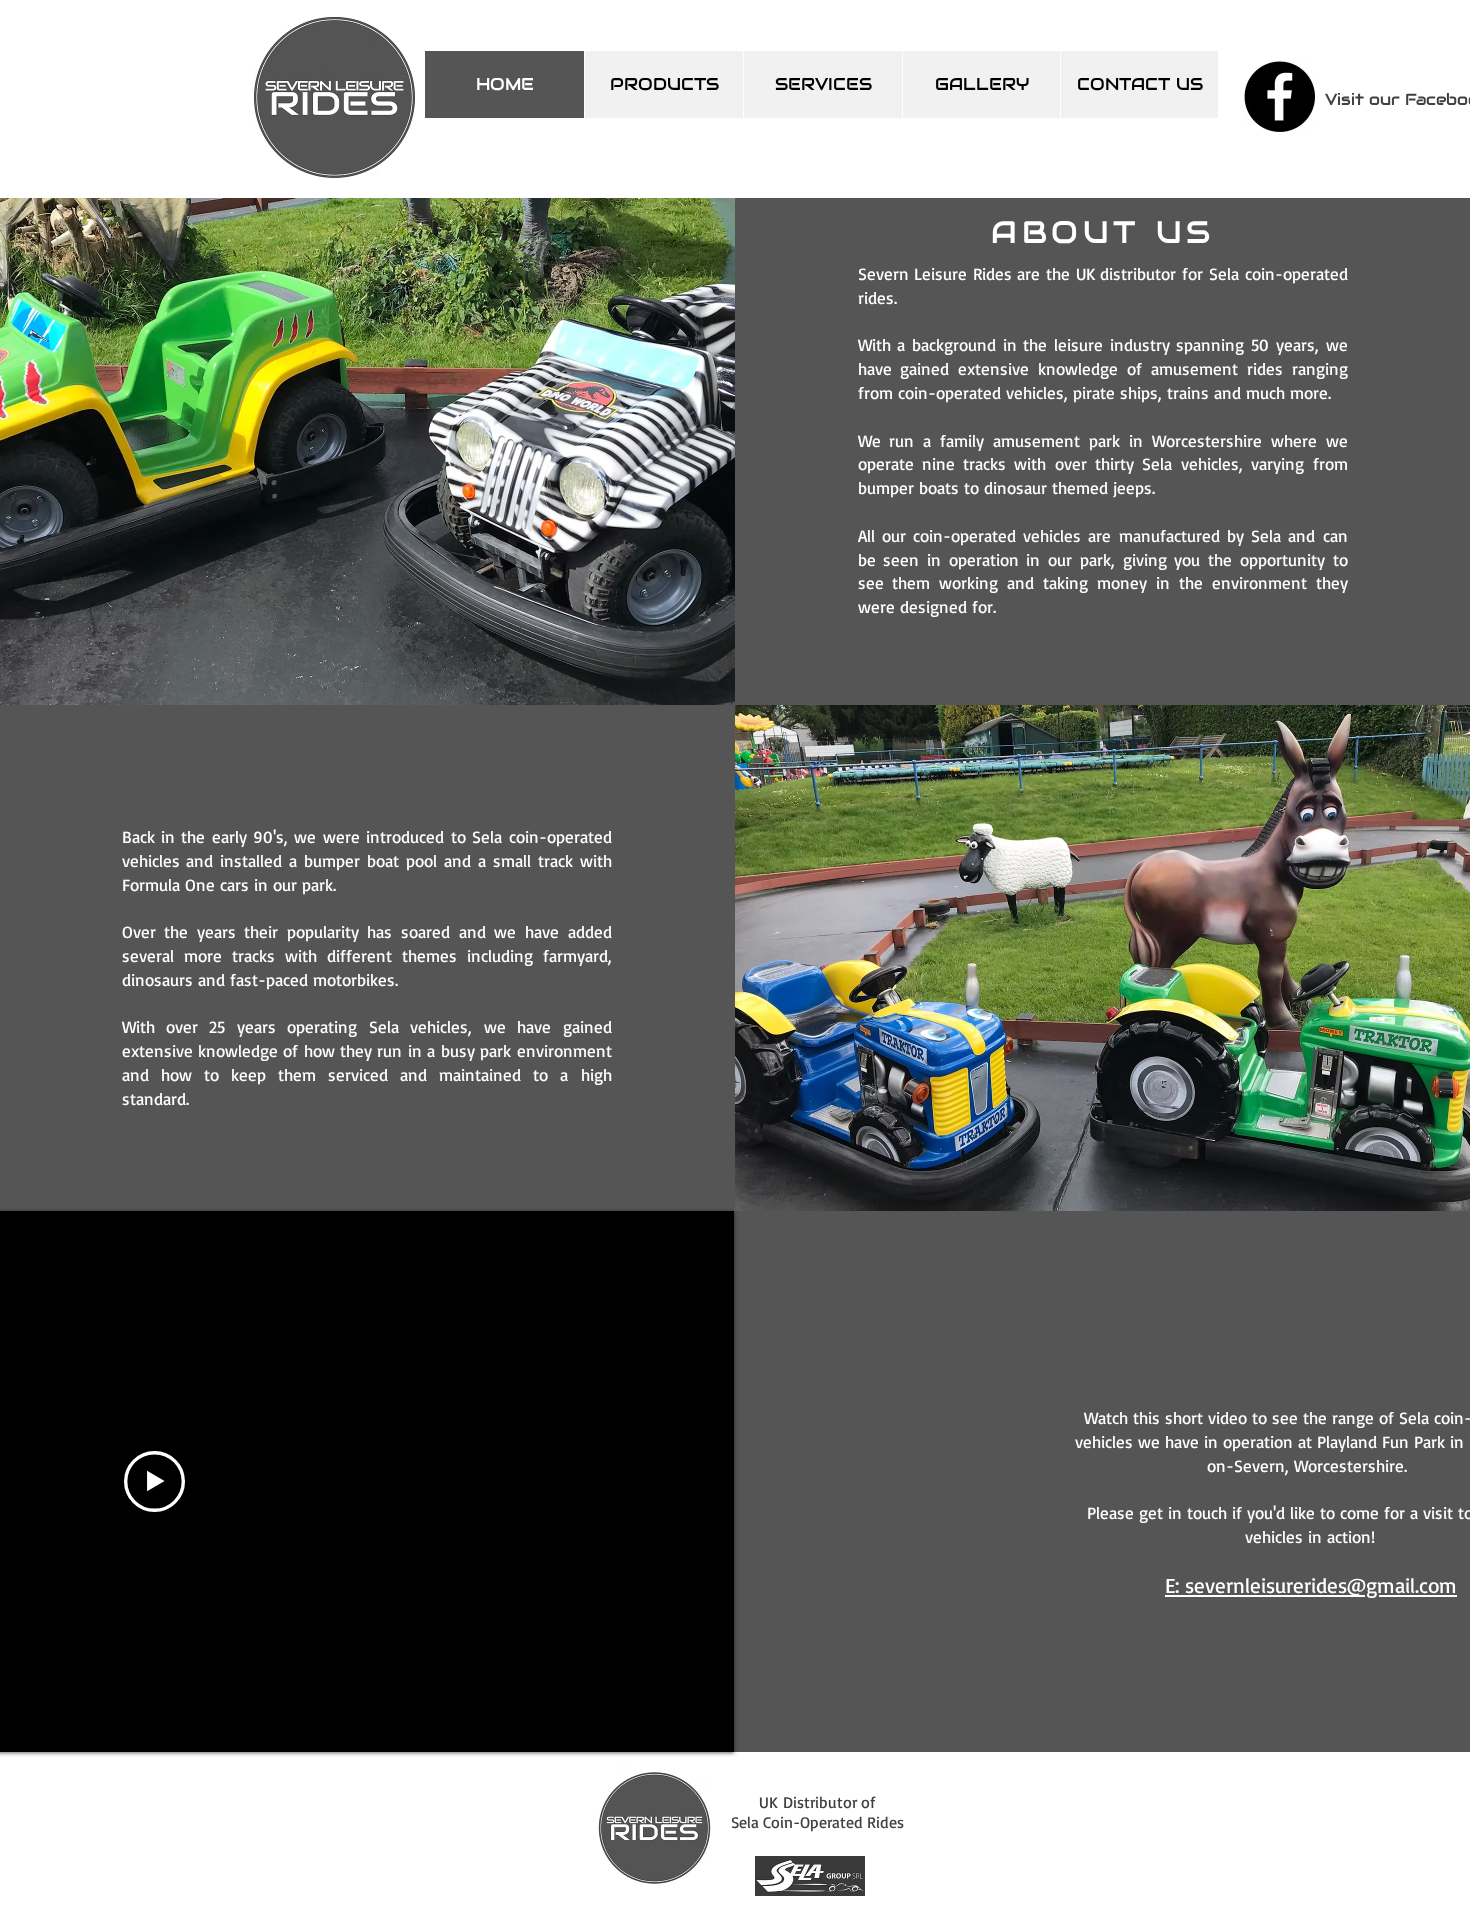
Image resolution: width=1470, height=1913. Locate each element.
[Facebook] (1279, 96)
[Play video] (154, 1481)
